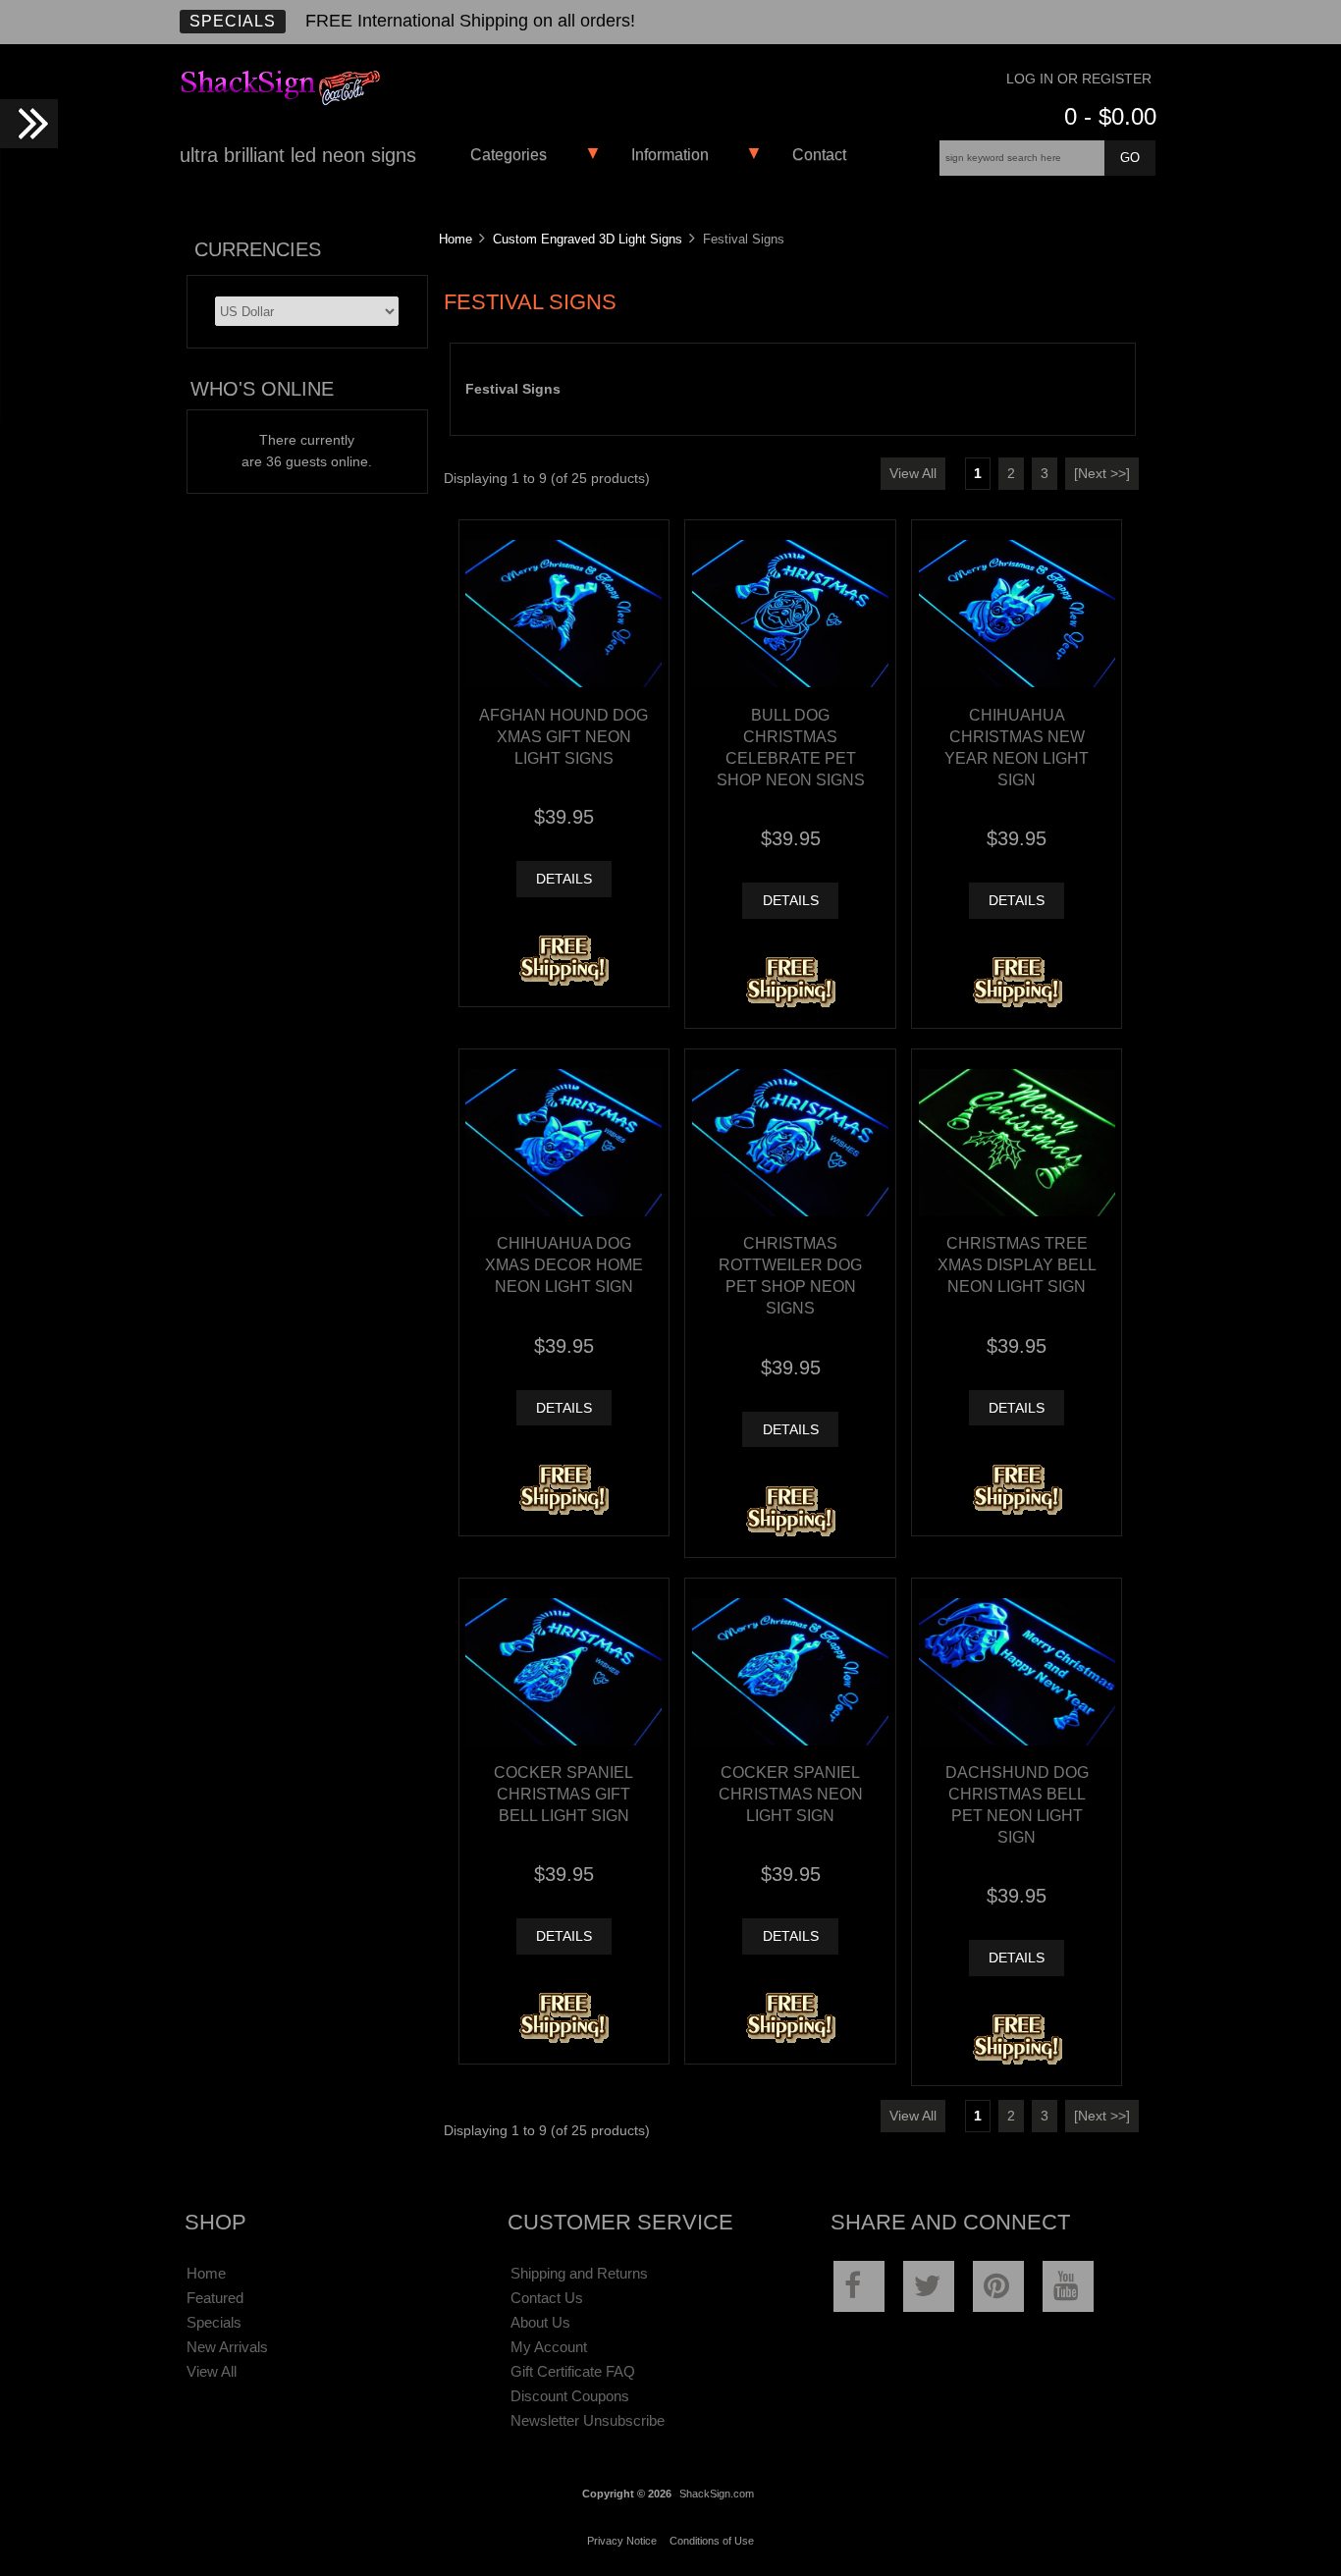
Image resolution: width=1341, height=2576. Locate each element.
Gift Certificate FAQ (573, 2371)
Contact (819, 155)
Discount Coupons (570, 2396)
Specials (233, 21)
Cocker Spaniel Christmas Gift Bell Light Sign (563, 1794)
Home (456, 239)
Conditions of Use (712, 2541)
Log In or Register (1079, 79)
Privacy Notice (622, 2541)
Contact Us (547, 2298)
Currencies (258, 249)
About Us (540, 2322)
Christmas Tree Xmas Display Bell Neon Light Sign (1017, 1264)
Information (670, 155)
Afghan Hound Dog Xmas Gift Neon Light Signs (563, 736)
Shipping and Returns (579, 2273)
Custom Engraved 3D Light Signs (588, 239)
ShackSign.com (717, 2494)
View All (913, 474)
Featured (215, 2298)
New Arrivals (227, 2347)
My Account (549, 2347)
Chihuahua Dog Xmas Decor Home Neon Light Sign (564, 1264)
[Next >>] (1102, 474)
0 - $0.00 (1110, 116)
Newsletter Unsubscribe (588, 2420)
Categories (509, 155)
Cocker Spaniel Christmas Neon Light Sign (791, 1794)
